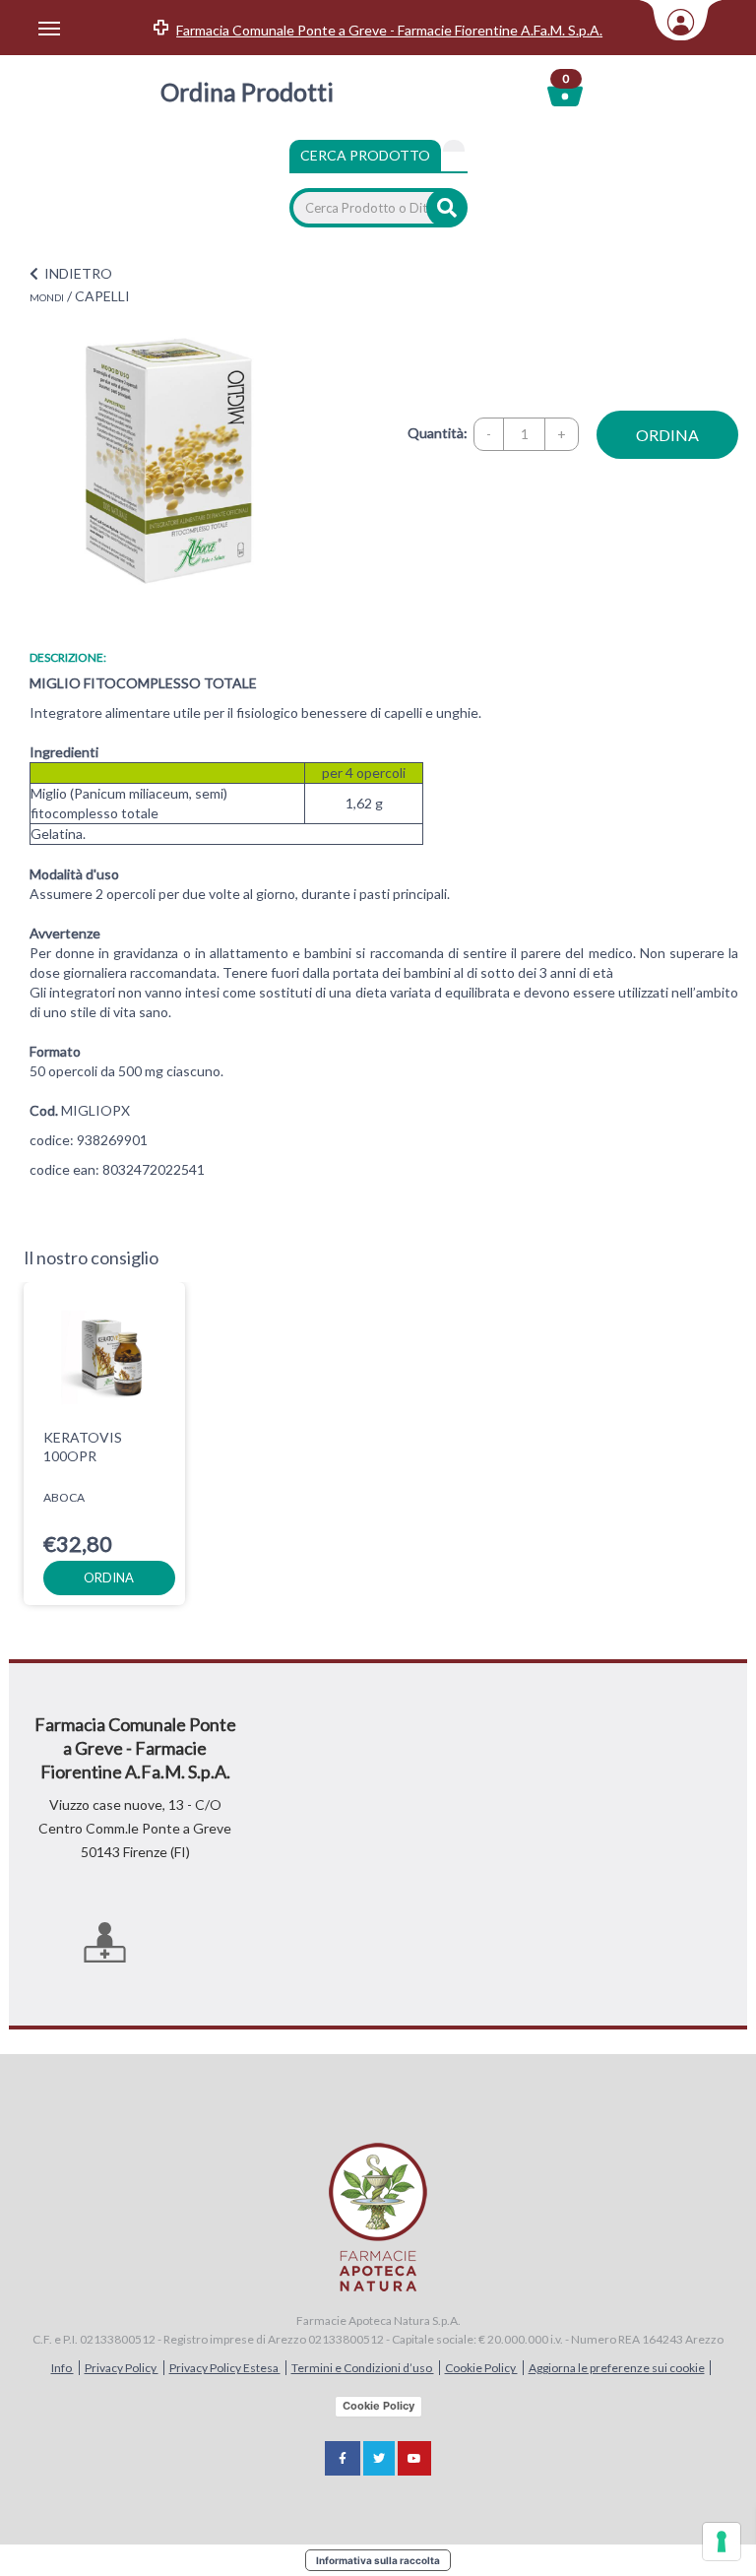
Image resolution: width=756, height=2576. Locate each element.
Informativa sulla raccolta (378, 2560)
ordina (667, 435)
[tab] (454, 146)
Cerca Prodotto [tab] (365, 155)
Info (63, 2368)
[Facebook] (343, 2458)
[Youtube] (414, 2458)
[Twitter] (379, 2458)
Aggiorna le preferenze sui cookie (617, 2368)
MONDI (47, 297)
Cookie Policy (481, 2368)
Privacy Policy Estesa (225, 2368)
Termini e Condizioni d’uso (363, 2368)
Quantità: (438, 433)
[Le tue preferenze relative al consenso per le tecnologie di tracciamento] (722, 2542)
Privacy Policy (122, 2368)
